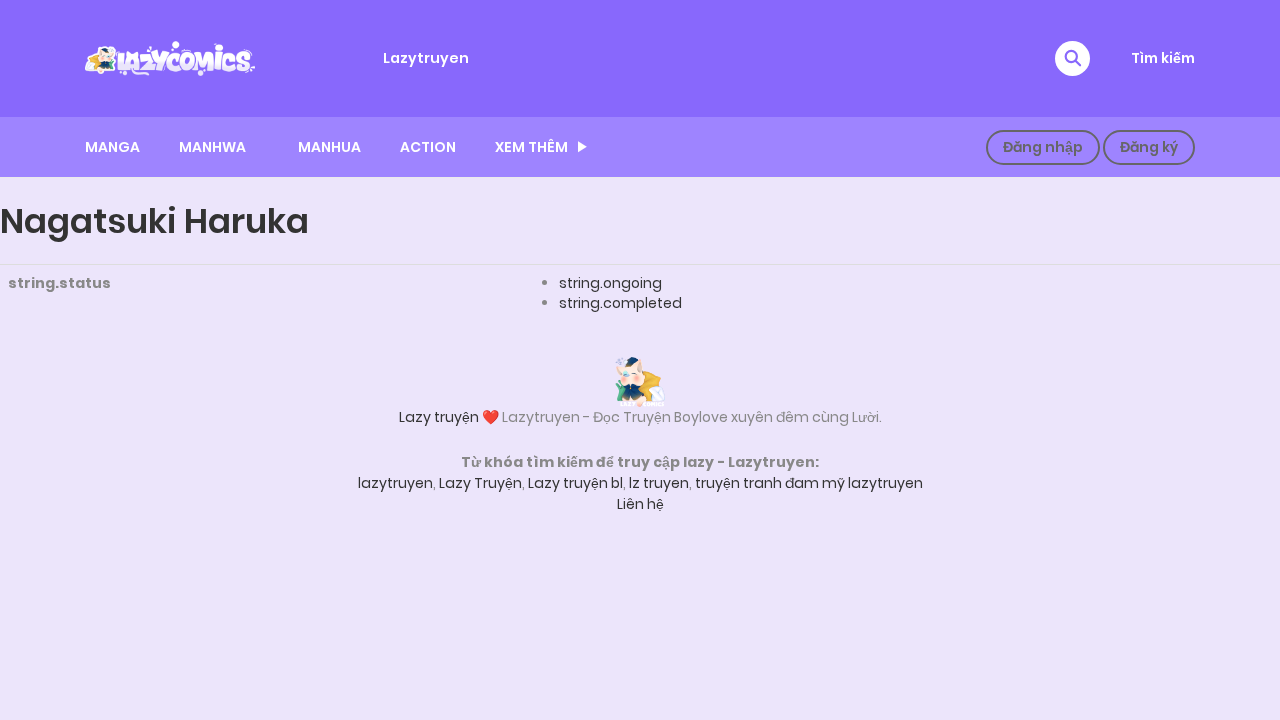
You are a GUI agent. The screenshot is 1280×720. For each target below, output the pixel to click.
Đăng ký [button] (1149, 147)
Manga (112, 147)
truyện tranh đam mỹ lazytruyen (809, 483)
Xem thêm (531, 147)
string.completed (620, 303)
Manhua (329, 147)
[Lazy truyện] (640, 381)
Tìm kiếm (1163, 58)
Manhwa (212, 147)
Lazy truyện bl (575, 483)
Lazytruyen (426, 58)
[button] (1072, 58)
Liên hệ (640, 504)
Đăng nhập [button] (1043, 147)
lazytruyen (395, 483)
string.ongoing (610, 283)
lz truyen (659, 483)
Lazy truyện (439, 417)
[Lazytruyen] (170, 57)
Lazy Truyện (480, 483)
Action (428, 147)
